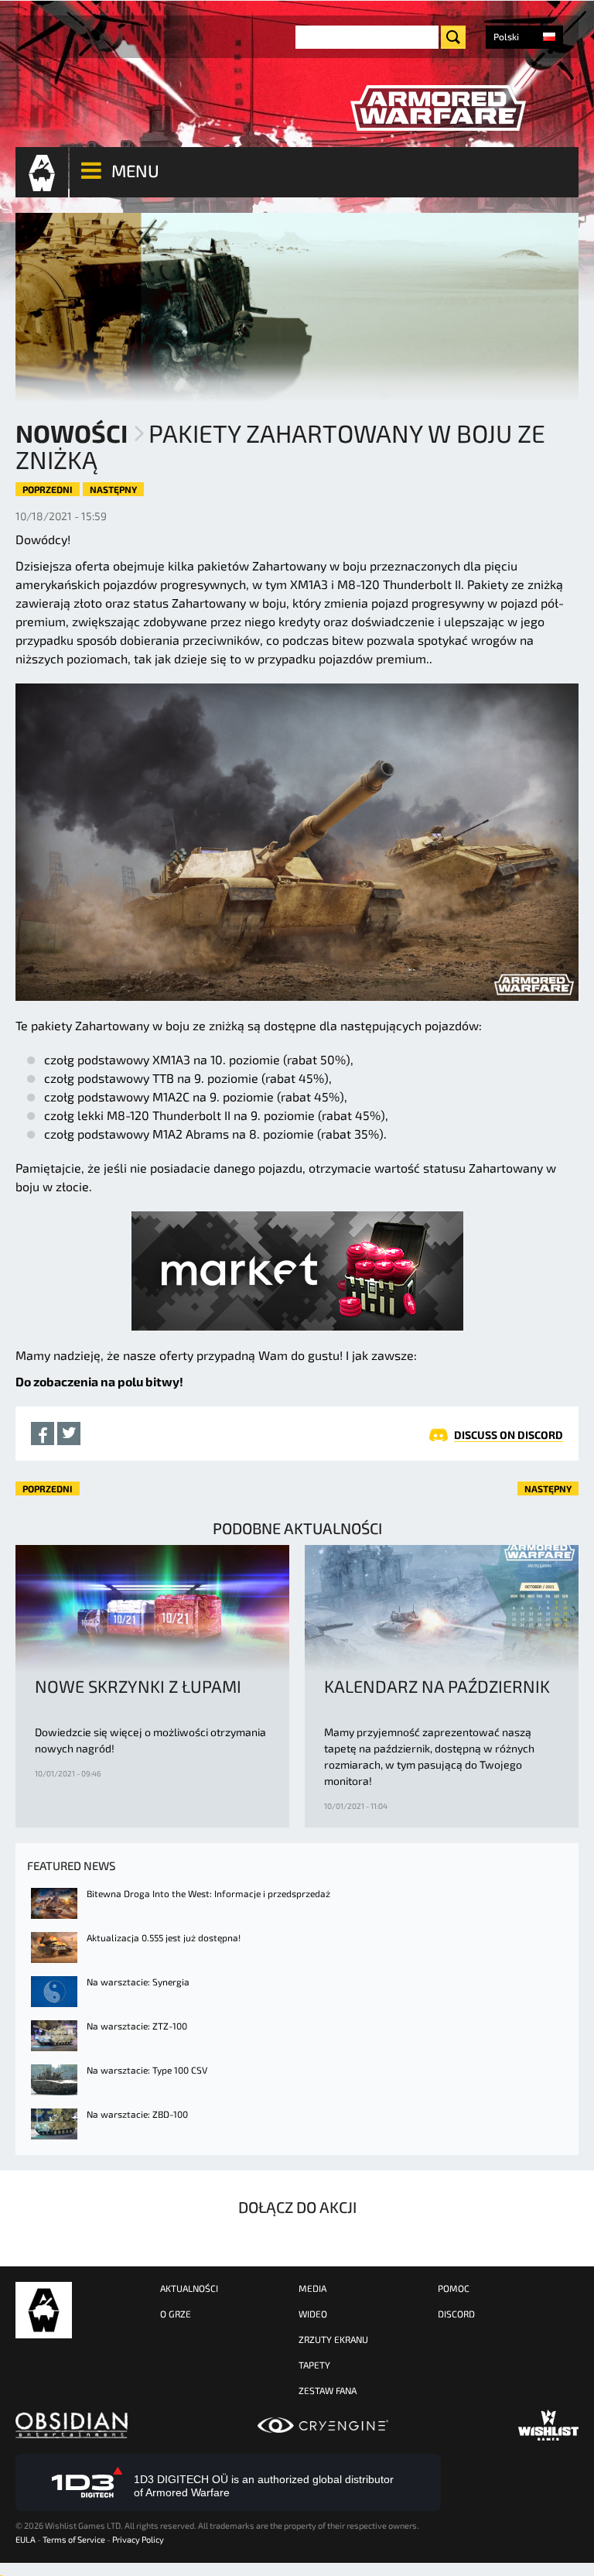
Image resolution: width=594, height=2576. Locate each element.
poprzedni (48, 489)
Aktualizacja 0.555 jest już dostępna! (164, 1937)
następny (113, 489)
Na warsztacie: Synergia (138, 1982)
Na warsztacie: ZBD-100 (137, 2114)
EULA (26, 2539)
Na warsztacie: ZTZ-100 (137, 2026)
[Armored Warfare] (438, 108)
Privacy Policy (138, 2539)
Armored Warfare (44, 2310)
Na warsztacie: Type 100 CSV (147, 2070)
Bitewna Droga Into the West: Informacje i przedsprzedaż (208, 1893)
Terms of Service (74, 2539)
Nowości (72, 433)
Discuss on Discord (509, 1435)
